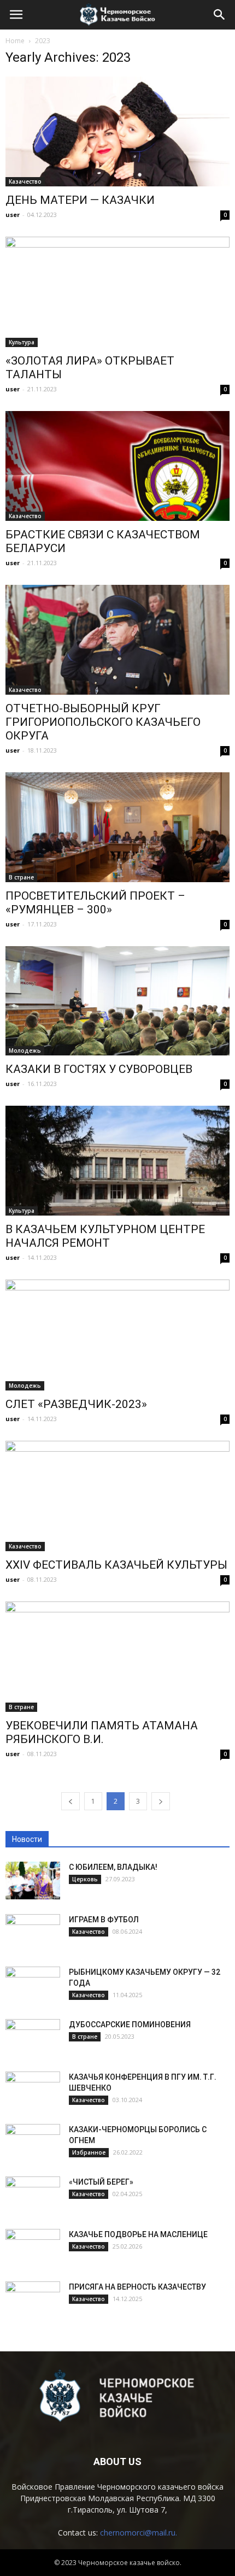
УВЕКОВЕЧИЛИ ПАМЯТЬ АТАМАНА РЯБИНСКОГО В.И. (102, 1732)
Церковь (85, 1879)
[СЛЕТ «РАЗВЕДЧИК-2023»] (117, 1335)
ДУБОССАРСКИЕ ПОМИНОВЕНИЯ (130, 2025)
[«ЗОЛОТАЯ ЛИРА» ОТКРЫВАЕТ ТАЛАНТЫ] (117, 292)
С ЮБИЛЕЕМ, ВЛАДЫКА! (113, 1867)
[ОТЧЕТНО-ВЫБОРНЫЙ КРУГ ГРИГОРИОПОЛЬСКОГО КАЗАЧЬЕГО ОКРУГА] (117, 640)
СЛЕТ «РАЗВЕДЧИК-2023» (76, 1404)
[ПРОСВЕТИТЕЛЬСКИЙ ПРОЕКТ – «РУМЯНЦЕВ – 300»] (117, 827)
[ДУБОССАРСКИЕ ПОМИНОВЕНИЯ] (33, 2038)
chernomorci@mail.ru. (139, 2533)
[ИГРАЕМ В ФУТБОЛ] (33, 1933)
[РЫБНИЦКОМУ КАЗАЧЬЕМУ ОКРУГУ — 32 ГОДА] (33, 1986)
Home (15, 41)
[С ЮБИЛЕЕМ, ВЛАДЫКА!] (33, 1880)
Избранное (89, 2152)
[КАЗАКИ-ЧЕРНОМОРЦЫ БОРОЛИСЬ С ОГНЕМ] (33, 2143)
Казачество (25, 181)
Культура (22, 342)
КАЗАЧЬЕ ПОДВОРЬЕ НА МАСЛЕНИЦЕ (138, 2234)
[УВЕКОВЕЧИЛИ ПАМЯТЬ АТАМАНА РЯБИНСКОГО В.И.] (117, 1657)
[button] (220, 15)
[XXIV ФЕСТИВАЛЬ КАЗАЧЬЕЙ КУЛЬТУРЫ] (117, 1496)
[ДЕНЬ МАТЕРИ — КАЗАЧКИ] (117, 131)
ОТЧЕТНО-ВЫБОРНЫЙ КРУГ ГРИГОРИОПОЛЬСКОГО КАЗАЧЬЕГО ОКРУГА (103, 722)
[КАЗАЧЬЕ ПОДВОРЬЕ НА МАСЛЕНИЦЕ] (33, 2248)
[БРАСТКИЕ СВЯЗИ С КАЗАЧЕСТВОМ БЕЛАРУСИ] (117, 466)
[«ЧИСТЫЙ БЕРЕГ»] (33, 2196)
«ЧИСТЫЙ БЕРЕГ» (101, 2182)
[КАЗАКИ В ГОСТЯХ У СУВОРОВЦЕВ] (117, 1001)
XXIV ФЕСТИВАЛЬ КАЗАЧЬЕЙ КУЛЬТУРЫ (116, 1565)
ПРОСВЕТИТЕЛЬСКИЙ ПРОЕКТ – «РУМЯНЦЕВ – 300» (95, 903)
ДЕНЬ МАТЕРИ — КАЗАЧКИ (80, 200)
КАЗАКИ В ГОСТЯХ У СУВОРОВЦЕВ (99, 1069)
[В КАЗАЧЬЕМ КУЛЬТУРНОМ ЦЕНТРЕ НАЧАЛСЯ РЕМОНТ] (117, 1161)
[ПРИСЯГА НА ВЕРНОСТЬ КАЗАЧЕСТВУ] (33, 2301)
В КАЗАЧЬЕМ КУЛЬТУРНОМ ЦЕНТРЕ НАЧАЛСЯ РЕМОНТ (105, 1236)
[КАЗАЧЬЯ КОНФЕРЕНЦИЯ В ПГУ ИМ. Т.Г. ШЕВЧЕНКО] (33, 2091)
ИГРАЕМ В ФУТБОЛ (104, 1920)
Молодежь (25, 1051)
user (13, 215)
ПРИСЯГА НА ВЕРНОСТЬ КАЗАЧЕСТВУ (137, 2287)
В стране (21, 877)
